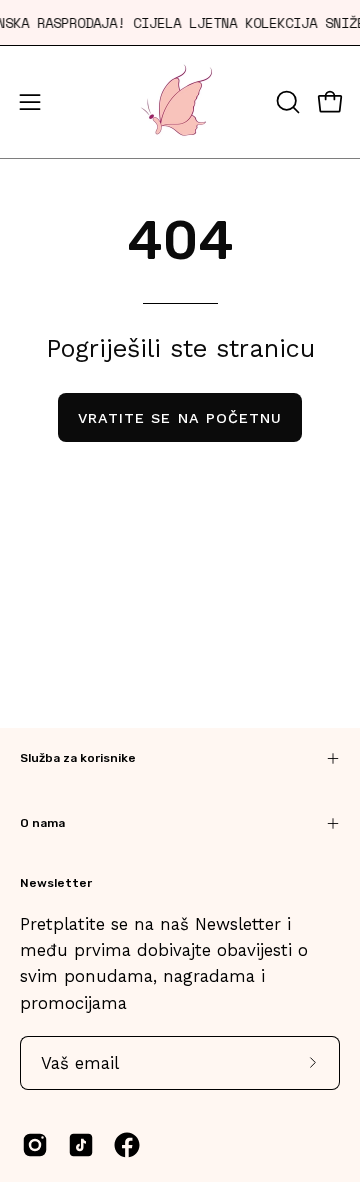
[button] (286, 102)
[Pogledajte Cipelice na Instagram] (35, 1145)
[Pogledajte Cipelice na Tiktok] (81, 1145)
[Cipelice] (180, 102)
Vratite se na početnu (180, 418)
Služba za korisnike (78, 758)
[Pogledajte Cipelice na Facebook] (127, 1145)
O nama (42, 823)
